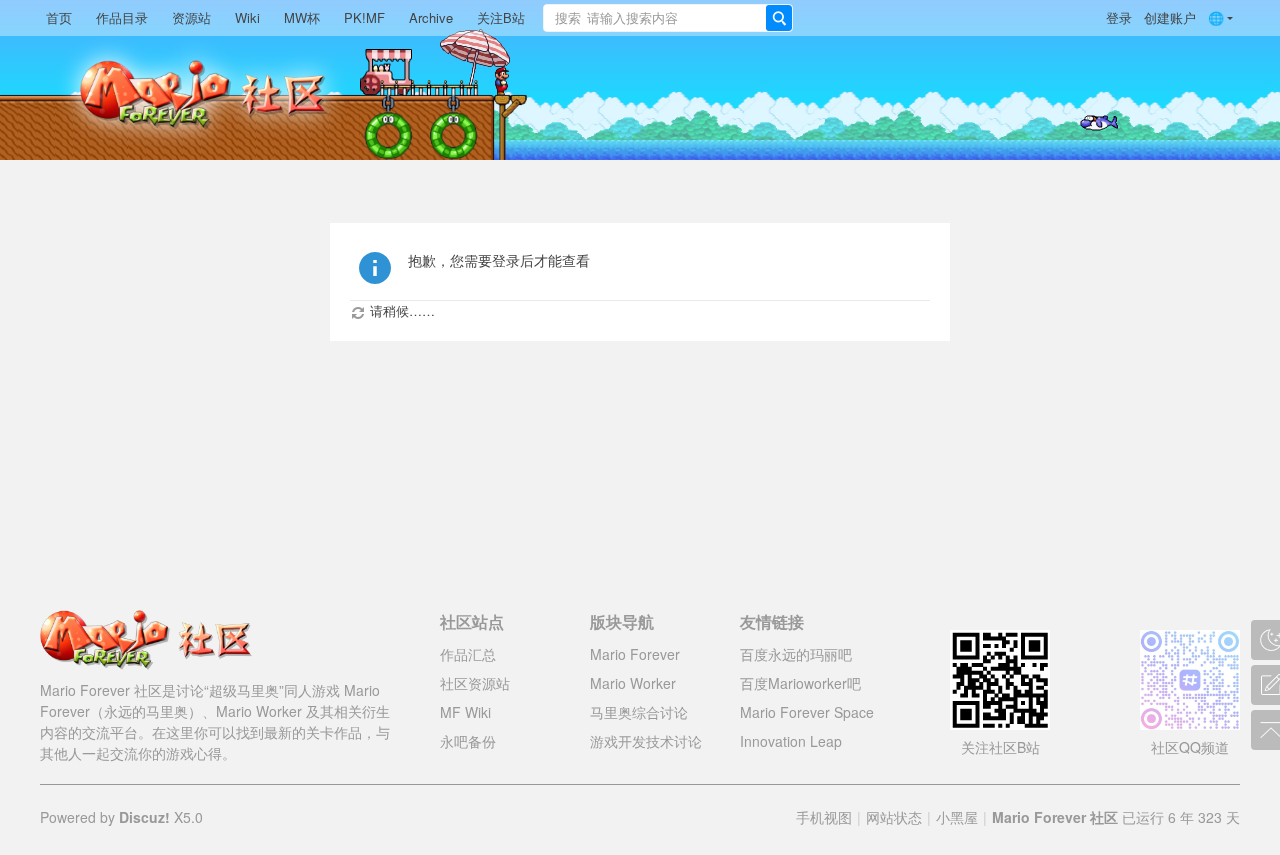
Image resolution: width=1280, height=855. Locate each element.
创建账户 (1170, 17)
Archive (431, 17)
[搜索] (779, 18)
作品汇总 (468, 654)
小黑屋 (957, 817)
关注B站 (501, 17)
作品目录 (122, 17)
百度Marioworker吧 (800, 683)
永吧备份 (468, 741)
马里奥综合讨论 (639, 712)
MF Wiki (465, 712)
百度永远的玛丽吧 (796, 654)
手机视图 (824, 817)
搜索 (568, 17)
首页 (59, 17)
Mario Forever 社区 (1055, 817)
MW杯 (302, 17)
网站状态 (894, 817)
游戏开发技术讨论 (646, 741)
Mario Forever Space (807, 712)
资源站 (191, 17)
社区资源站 (475, 683)
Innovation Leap (791, 741)
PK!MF (364, 17)
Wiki (247, 17)
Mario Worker (633, 683)
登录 (1119, 17)
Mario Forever (635, 654)
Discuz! (144, 817)
